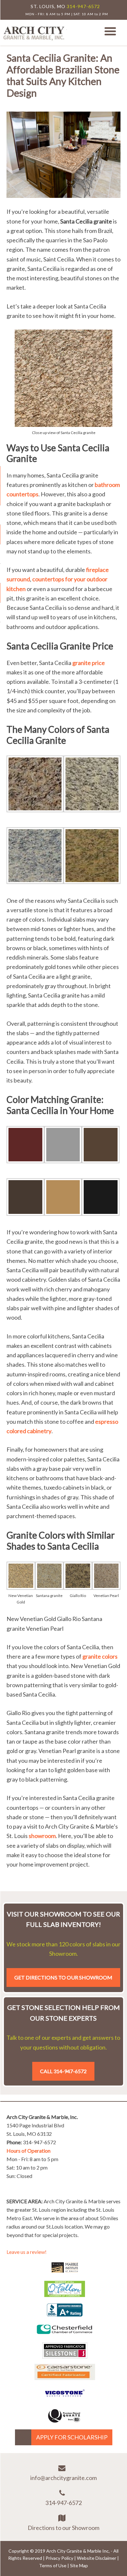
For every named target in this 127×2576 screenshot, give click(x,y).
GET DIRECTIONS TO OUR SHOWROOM (63, 1977)
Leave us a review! (27, 2252)
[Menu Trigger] (110, 31)
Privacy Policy (59, 2558)
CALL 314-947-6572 (63, 2071)
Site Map (79, 2565)
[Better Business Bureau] (65, 2314)
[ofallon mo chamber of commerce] (65, 2295)
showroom (42, 1836)
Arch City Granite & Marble (34, 33)
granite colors (100, 1656)
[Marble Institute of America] (65, 2273)
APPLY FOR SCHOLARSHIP (72, 2437)
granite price (89, 663)
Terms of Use (53, 2565)
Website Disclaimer (97, 2558)
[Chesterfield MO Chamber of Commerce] (65, 2335)
